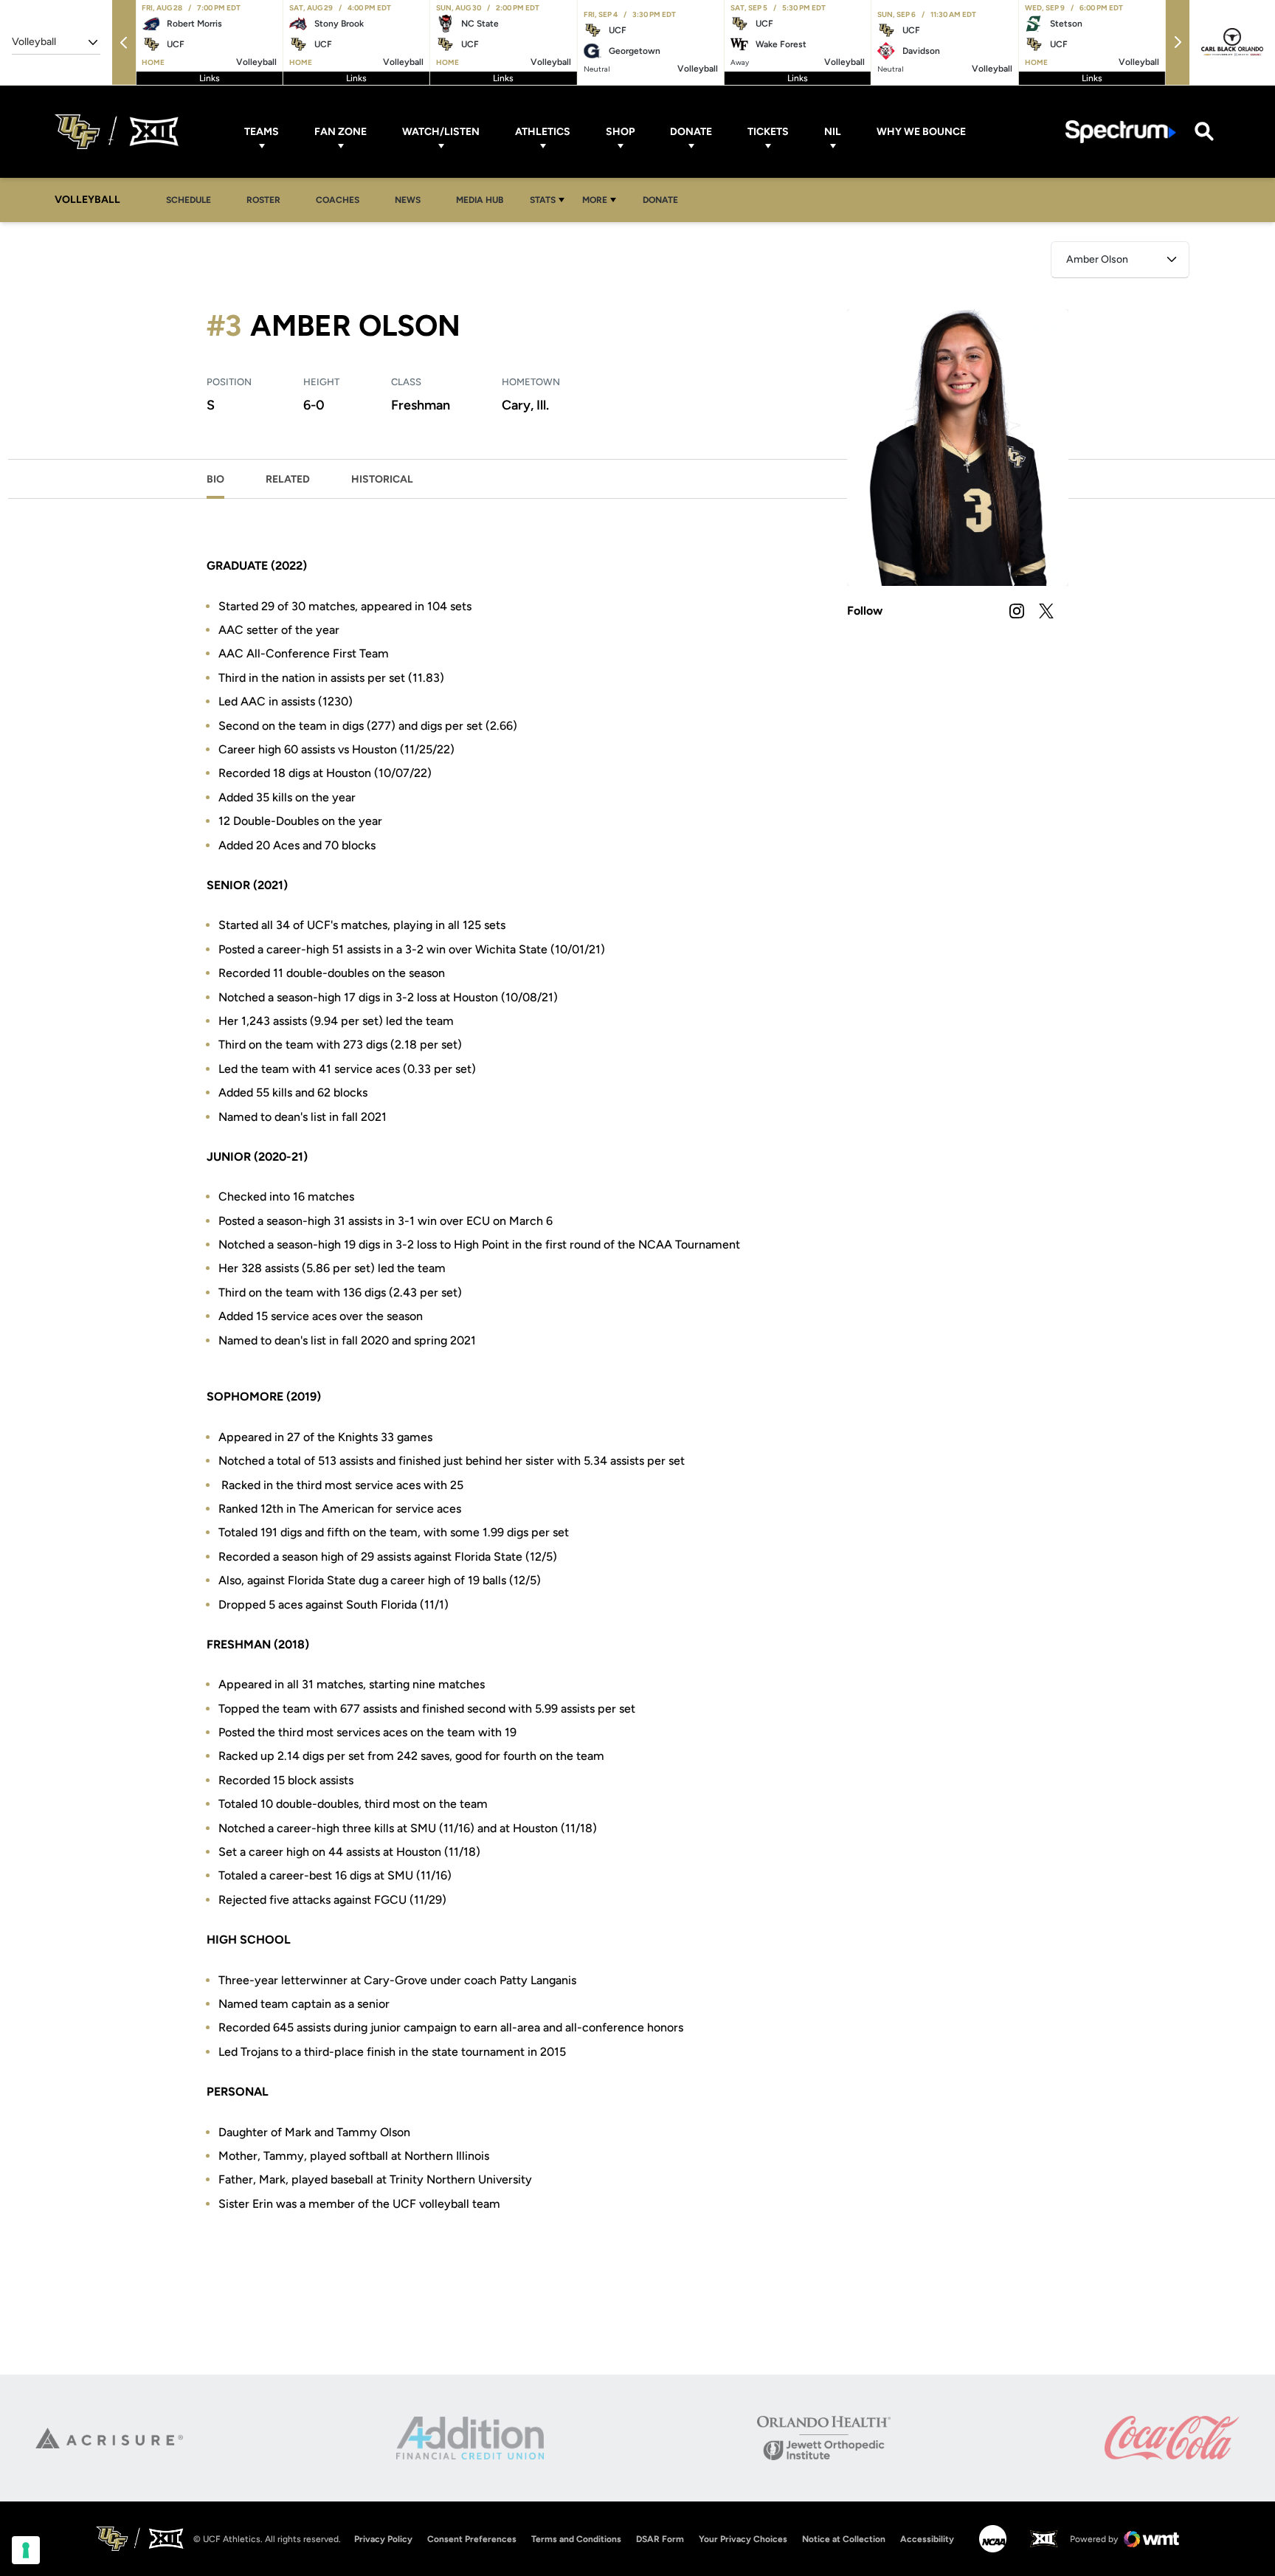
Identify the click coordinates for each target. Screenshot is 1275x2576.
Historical (382, 479)
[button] (124, 42)
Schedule (189, 200)
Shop (620, 132)
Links (210, 78)
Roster (263, 200)
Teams (262, 132)
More (595, 200)
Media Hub (484, 200)
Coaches (338, 200)
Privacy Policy (383, 2539)
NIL (833, 132)
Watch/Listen (441, 132)
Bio (215, 479)
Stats (543, 200)
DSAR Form (660, 2539)
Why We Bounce (921, 132)
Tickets (768, 132)
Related (288, 479)
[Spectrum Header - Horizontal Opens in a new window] (1121, 132)
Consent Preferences (472, 2539)
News (408, 200)
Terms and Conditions (576, 2539)
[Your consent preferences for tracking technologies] (26, 2550)
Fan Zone (341, 132)
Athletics (543, 132)
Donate (691, 132)
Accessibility (927, 2539)
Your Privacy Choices (743, 2539)
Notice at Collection (844, 2539)
